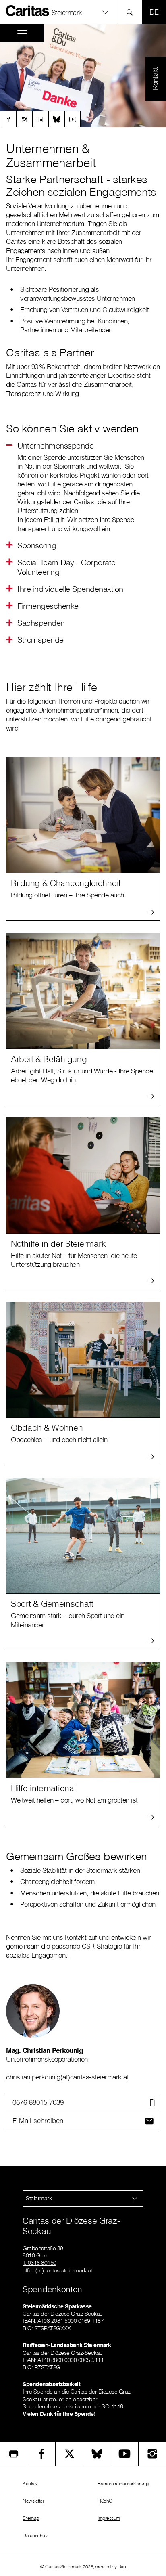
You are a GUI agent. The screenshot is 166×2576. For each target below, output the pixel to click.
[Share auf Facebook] (42, 2454)
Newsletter (33, 2501)
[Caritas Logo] (28, 10)
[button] (37, 545)
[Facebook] (8, 119)
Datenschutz (35, 2535)
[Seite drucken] (14, 2454)
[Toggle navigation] (22, 33)
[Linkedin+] (40, 119)
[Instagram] (24, 119)
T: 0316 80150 (39, 2263)
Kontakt (30, 2483)
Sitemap (31, 2518)
